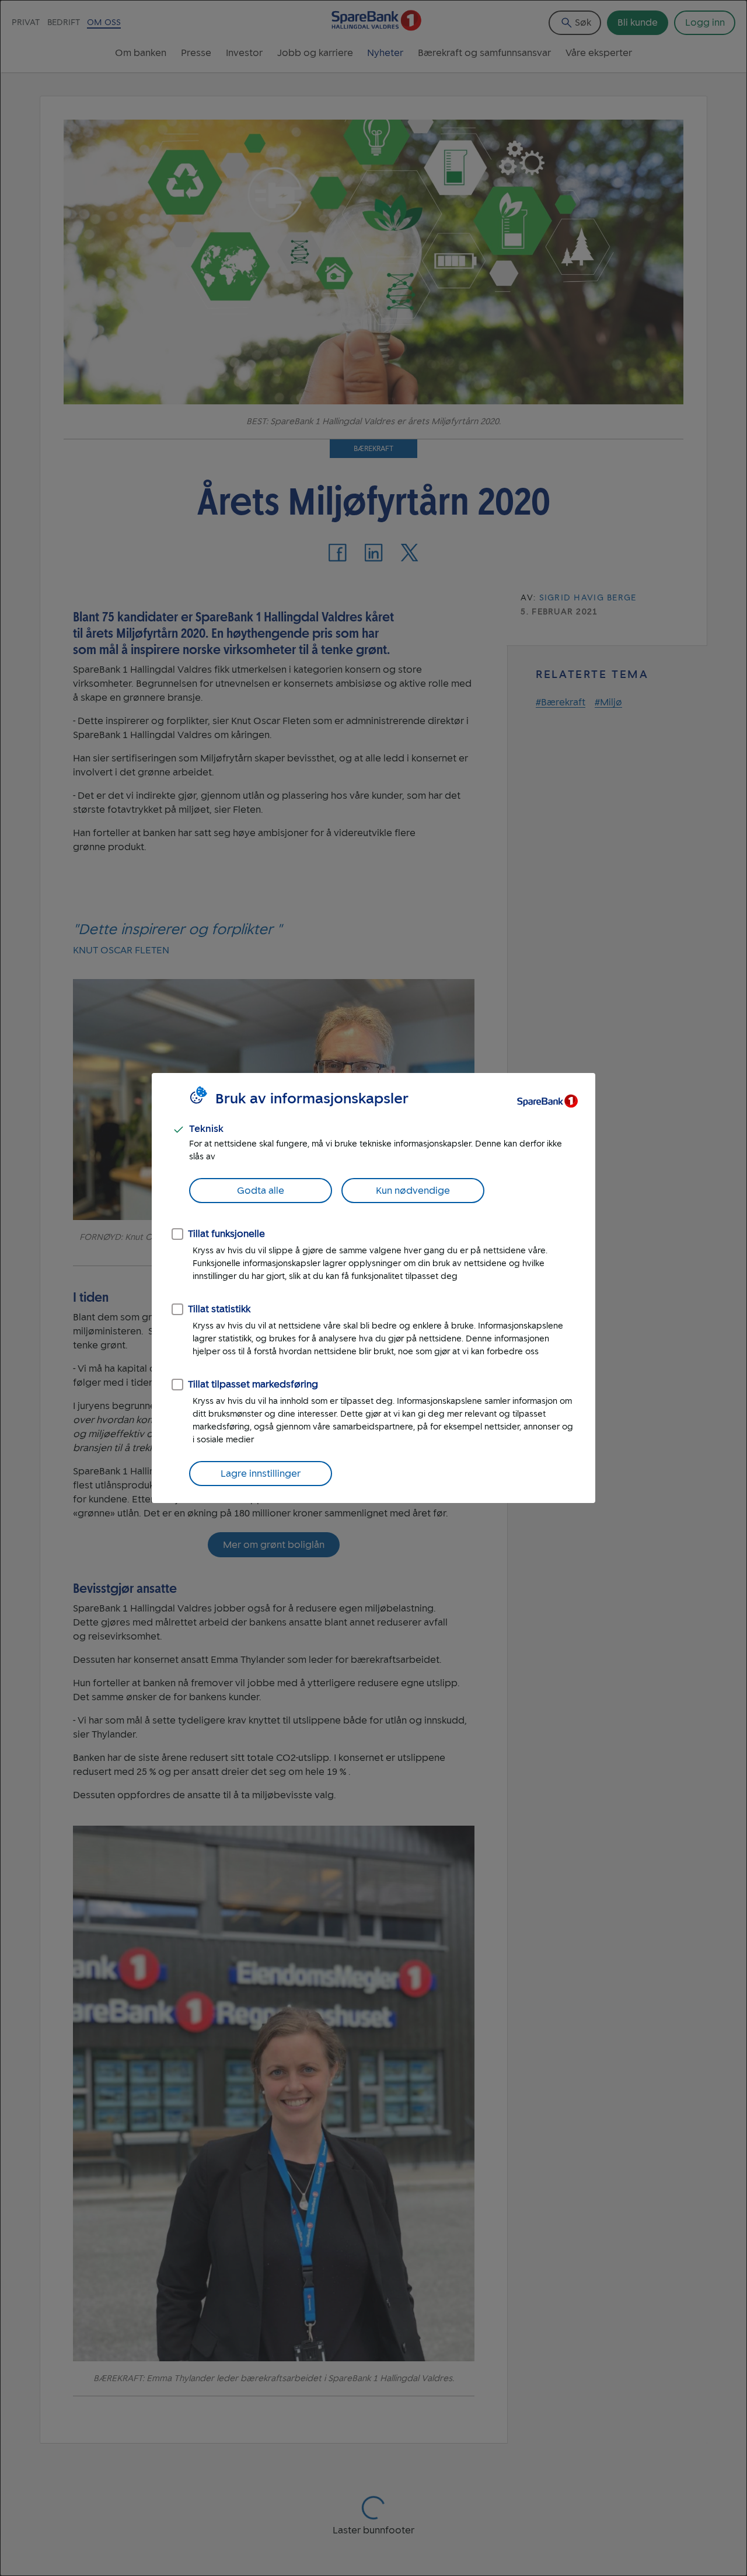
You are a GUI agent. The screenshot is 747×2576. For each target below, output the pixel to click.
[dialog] (373, 1288)
